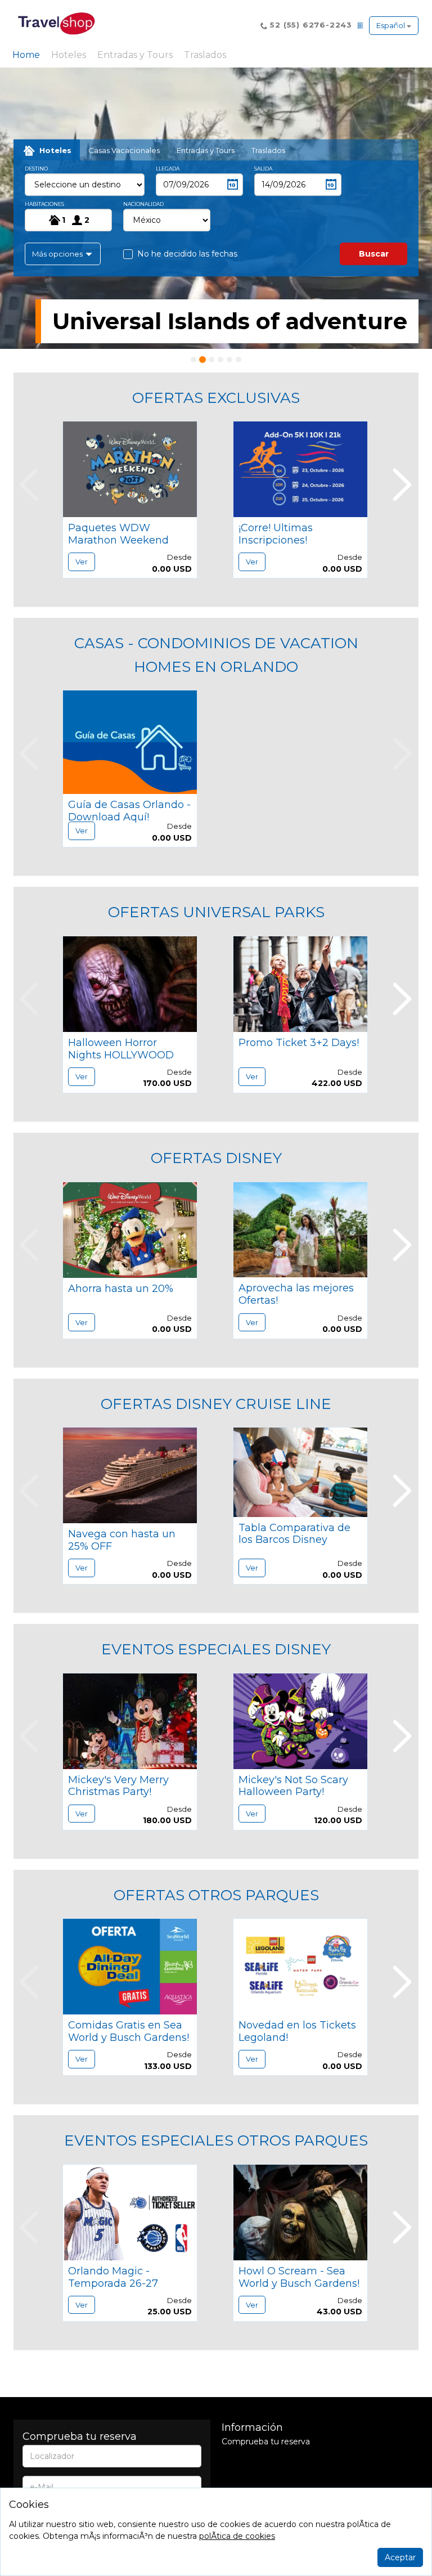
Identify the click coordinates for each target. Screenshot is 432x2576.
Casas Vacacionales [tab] (124, 150)
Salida (263, 169)
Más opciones (58, 254)
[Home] (56, 23)
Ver (82, 562)
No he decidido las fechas (187, 254)
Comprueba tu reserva (266, 2442)
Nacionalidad (143, 204)
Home (28, 55)
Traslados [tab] (268, 150)
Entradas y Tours (135, 55)
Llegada (168, 169)
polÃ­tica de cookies (237, 2536)
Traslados (205, 55)
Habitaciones (44, 204)
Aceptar (400, 2557)
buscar (374, 254)
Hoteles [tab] (55, 150)
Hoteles (69, 55)
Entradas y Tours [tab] (206, 150)
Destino (36, 169)
